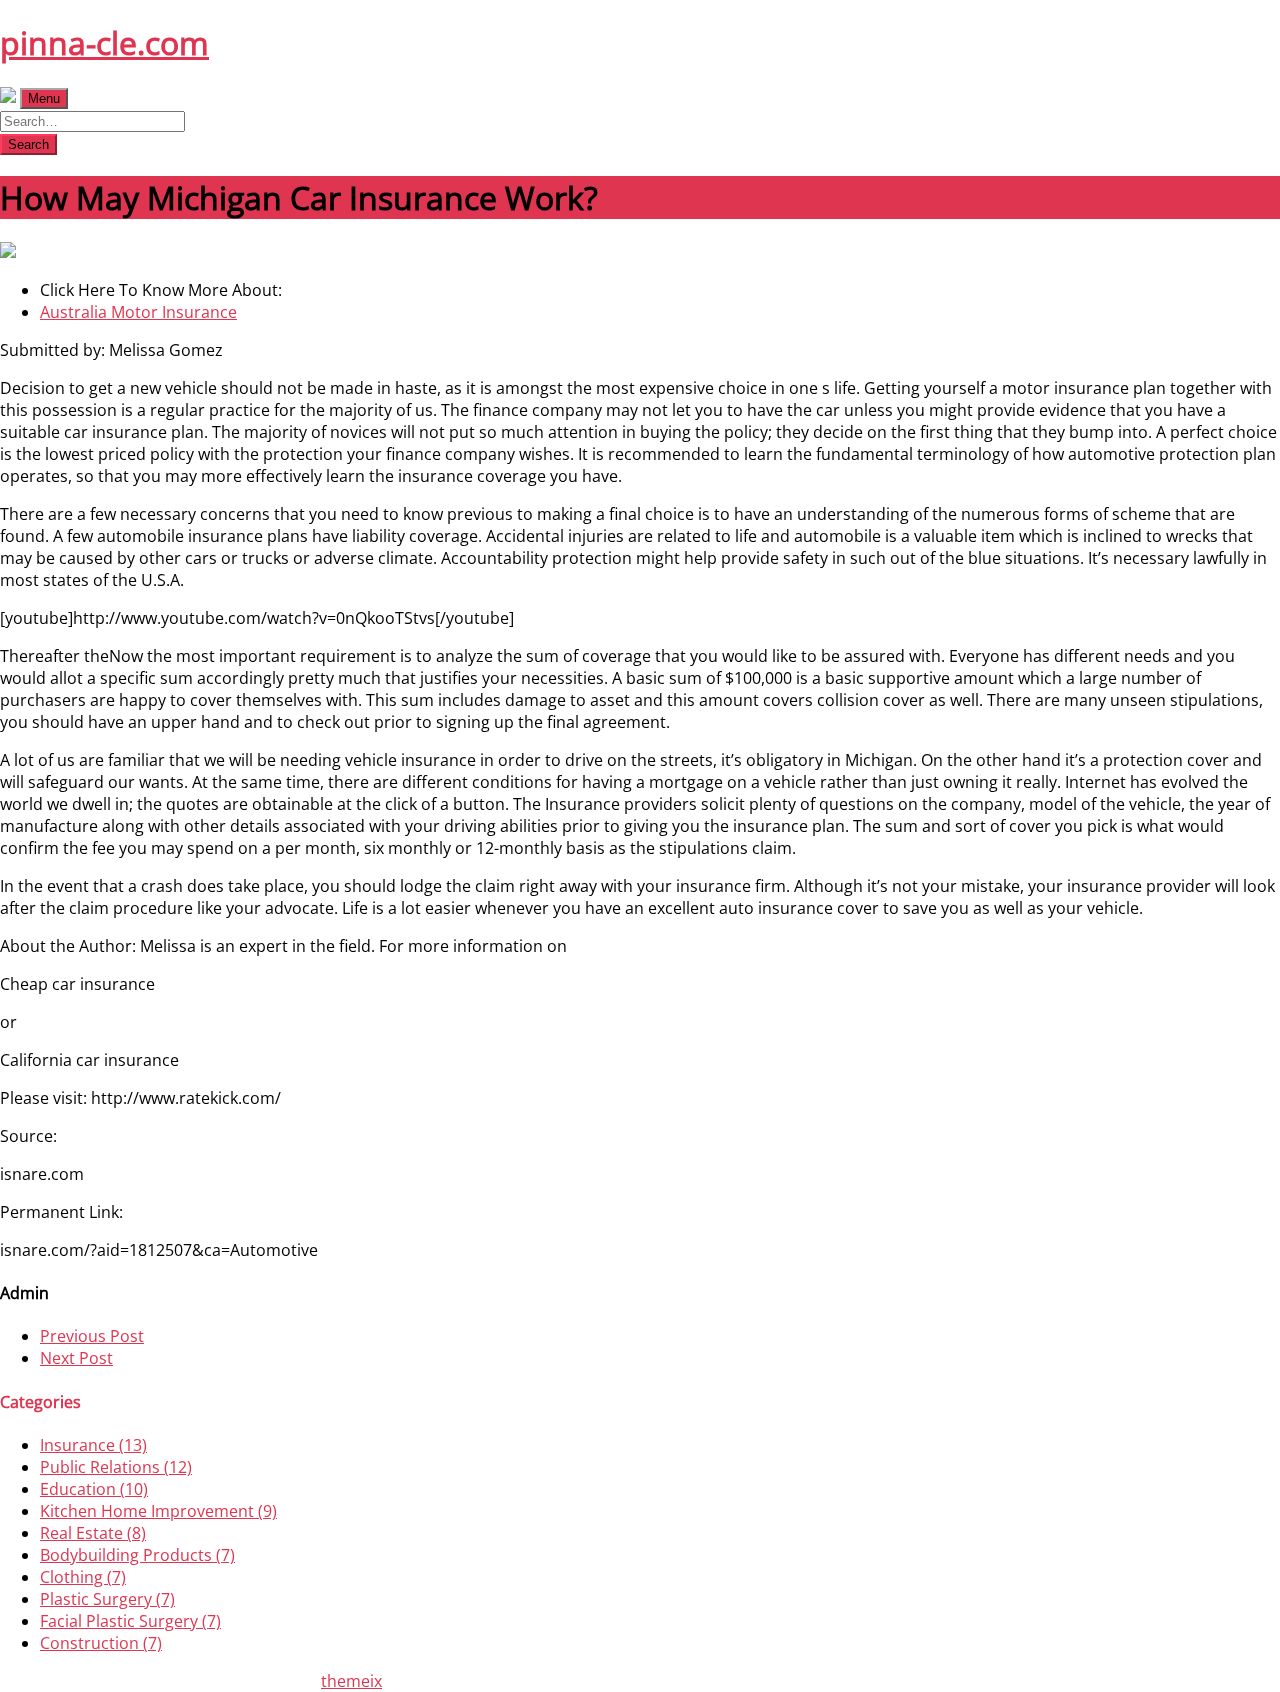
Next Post (76, 1358)
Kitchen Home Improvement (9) (158, 1511)
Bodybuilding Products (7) (137, 1555)
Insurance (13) (93, 1445)
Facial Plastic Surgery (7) (130, 1621)
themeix (351, 1681)
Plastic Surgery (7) (107, 1599)
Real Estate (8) (93, 1533)
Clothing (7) (83, 1577)
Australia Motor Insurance (138, 312)
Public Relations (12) (116, 1467)
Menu (44, 98)
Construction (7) (101, 1643)
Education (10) (94, 1489)
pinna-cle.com (104, 42)
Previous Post (92, 1336)
